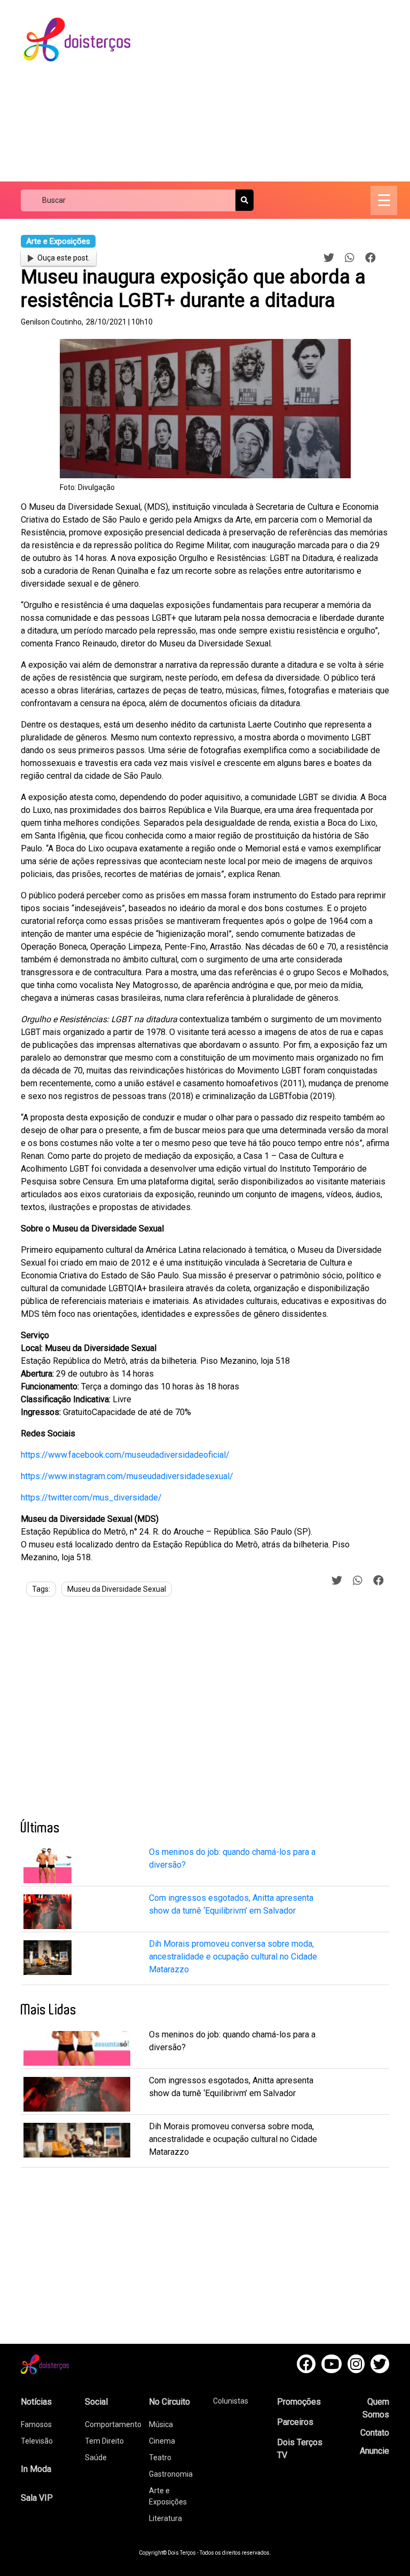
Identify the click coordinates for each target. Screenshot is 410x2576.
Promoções (299, 2402)
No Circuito (169, 2402)
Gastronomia (171, 2474)
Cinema (162, 2441)
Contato (375, 2433)
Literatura (165, 2518)
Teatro (160, 2458)
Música (161, 2424)
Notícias (36, 2402)
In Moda (36, 2469)
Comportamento (113, 2424)
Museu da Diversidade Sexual (117, 1589)
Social (96, 2402)
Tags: (41, 1589)
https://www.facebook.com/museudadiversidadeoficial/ (125, 1455)
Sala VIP (37, 2498)
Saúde (96, 2458)
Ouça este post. (64, 258)
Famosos (36, 2424)
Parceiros (295, 2422)
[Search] (245, 200)
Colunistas (231, 2401)
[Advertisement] (279, 91)
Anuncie (374, 2451)
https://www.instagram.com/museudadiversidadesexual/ (127, 1476)
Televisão (37, 2441)
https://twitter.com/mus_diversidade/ (91, 1498)
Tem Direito (104, 2441)
